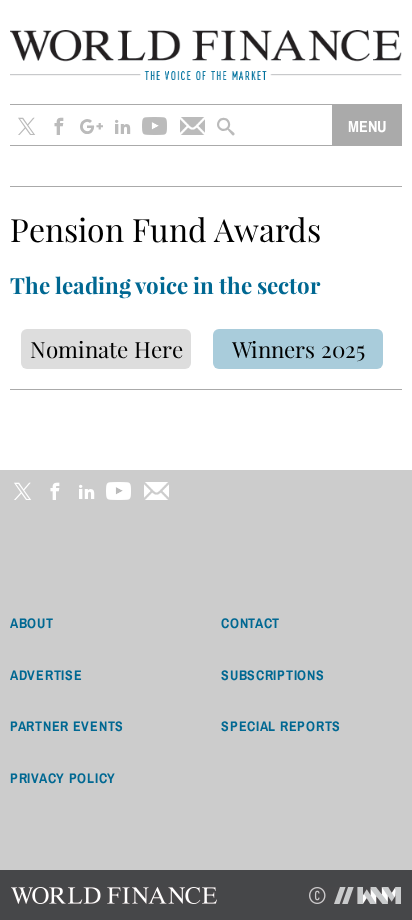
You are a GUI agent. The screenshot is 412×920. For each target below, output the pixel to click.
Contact (250, 623)
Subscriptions (272, 675)
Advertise (46, 675)
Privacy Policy (63, 778)
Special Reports (281, 726)
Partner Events (67, 726)
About (32, 623)
